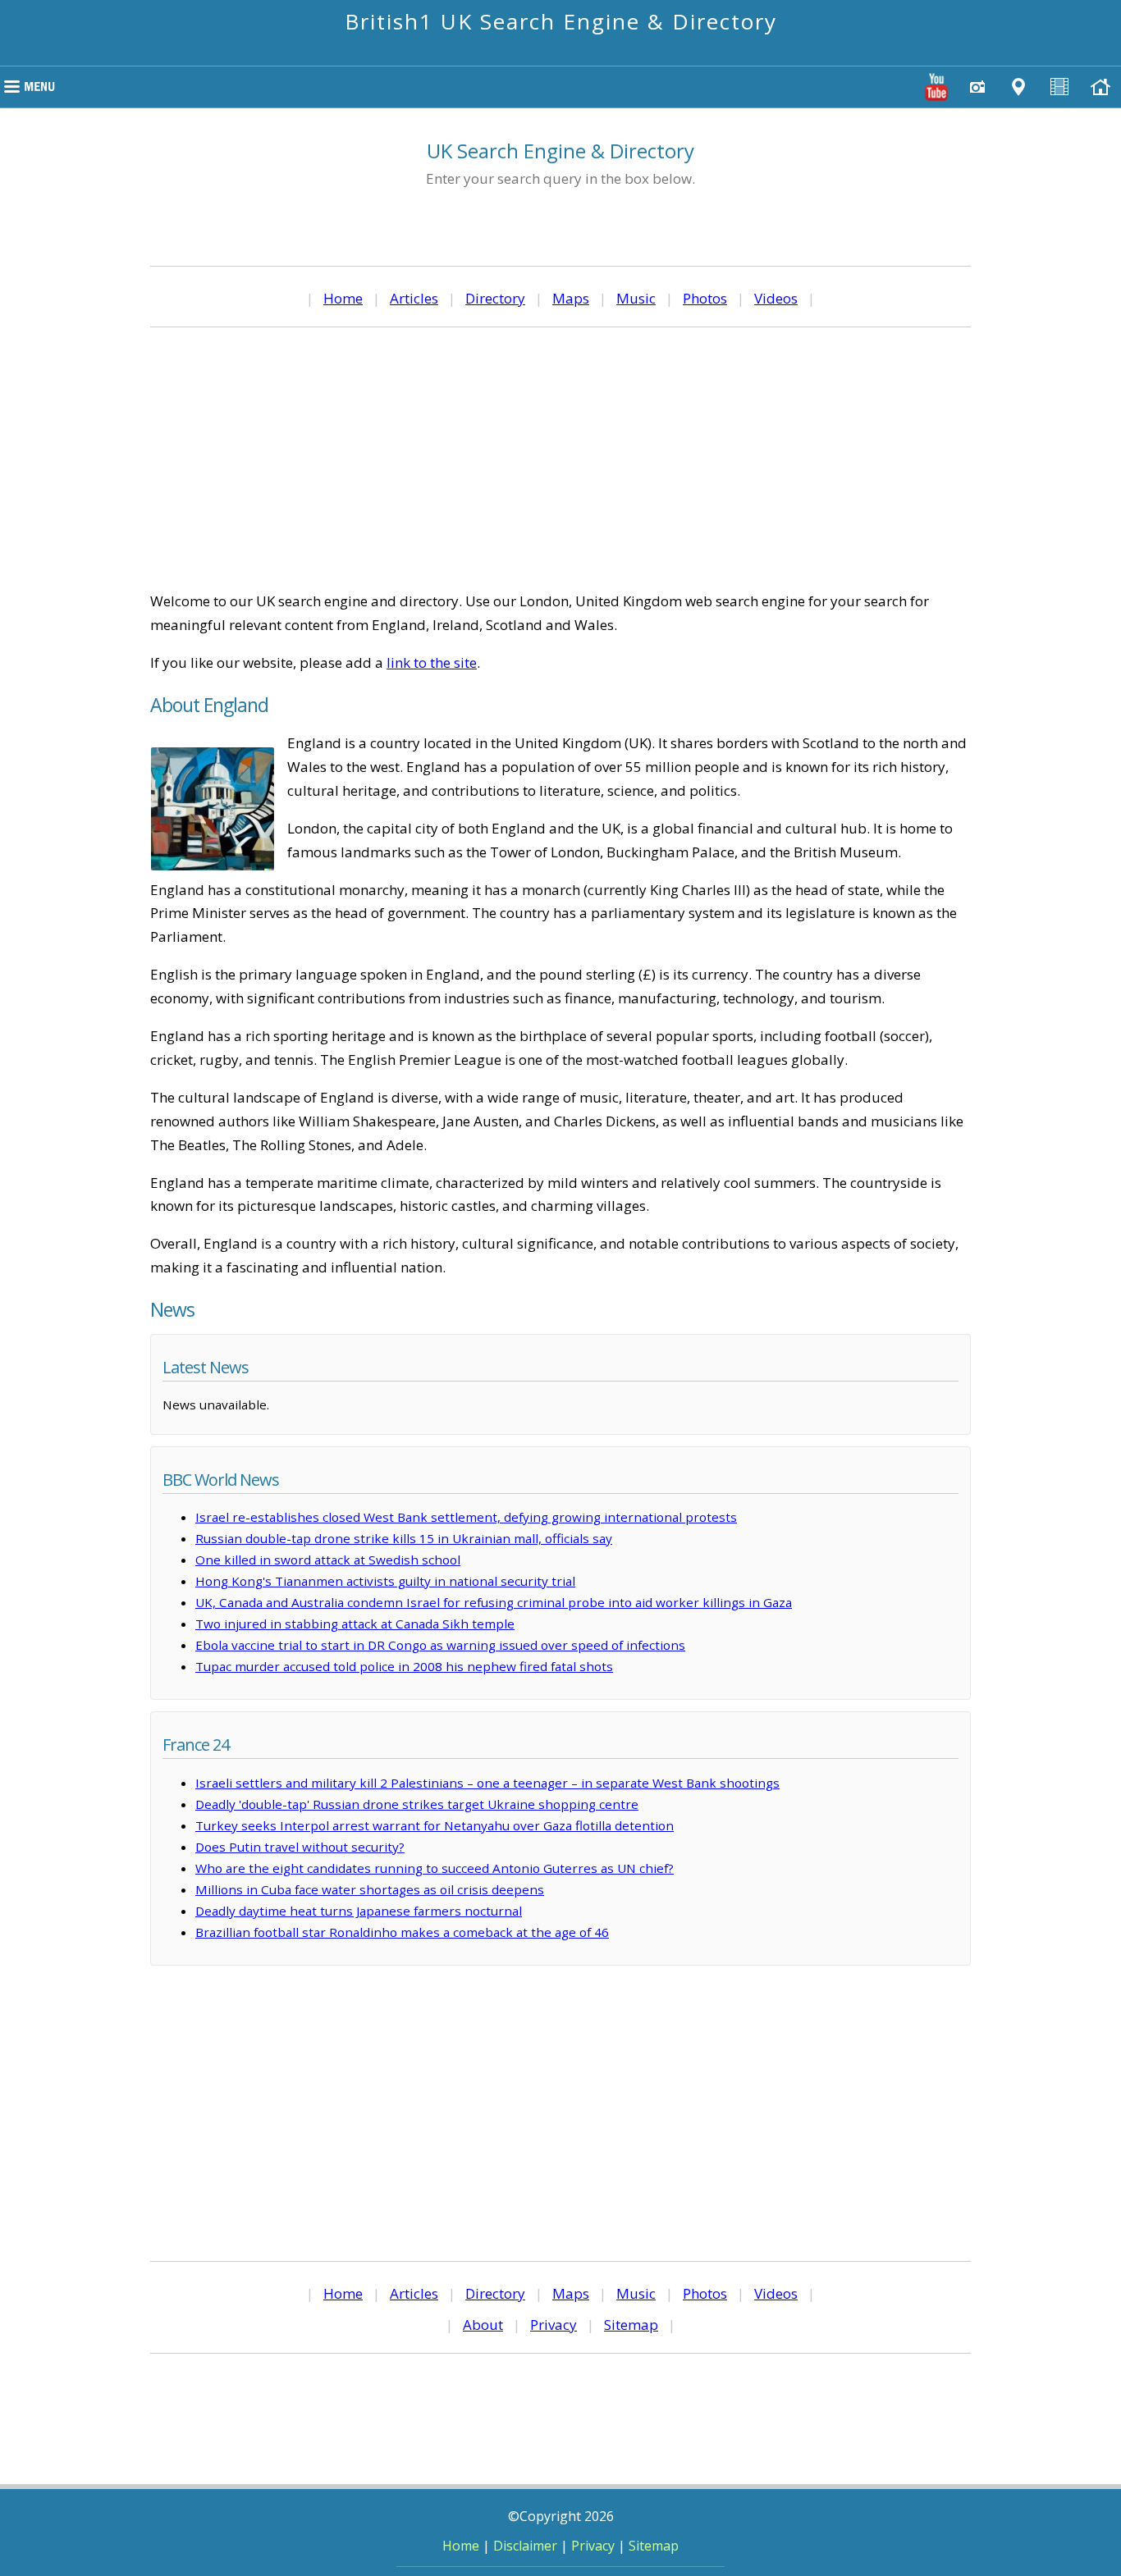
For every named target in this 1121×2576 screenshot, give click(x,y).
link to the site (432, 662)
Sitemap (631, 2325)
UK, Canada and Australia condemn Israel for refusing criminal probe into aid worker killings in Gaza (494, 1602)
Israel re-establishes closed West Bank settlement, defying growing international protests (466, 1517)
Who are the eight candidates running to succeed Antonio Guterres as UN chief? (435, 1868)
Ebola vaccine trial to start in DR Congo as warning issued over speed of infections (440, 1645)
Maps (571, 298)
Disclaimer (525, 2546)
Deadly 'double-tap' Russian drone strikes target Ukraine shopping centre (417, 1804)
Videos (776, 298)
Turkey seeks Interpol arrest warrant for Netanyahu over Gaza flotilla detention (435, 1825)
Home (343, 298)
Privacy (554, 2325)
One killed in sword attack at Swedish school (328, 1560)
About (483, 2325)
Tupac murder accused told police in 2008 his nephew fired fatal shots (404, 1666)
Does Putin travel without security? (300, 1847)
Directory (495, 298)
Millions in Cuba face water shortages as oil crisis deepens (370, 1889)
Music (636, 298)
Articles (414, 298)
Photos (705, 298)
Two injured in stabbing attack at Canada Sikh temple (355, 1624)
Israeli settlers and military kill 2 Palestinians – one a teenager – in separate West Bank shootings (487, 1783)
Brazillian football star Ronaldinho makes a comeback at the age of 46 (402, 1932)
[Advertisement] (560, 459)
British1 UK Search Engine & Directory (561, 21)
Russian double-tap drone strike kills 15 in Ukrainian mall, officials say (404, 1538)
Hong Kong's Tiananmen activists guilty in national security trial (385, 1581)
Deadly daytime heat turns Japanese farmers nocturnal (359, 1911)
